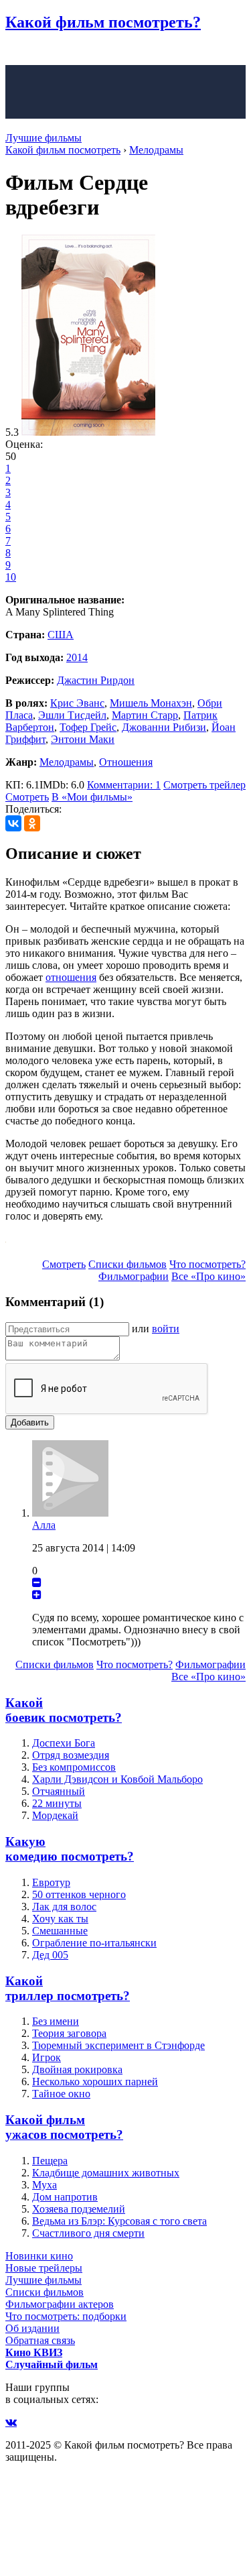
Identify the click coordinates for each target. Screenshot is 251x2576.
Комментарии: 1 (124, 785)
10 (11, 577)
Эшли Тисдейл (72, 715)
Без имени (56, 2021)
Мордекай (55, 1815)
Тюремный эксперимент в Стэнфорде (118, 2045)
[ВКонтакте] (13, 823)
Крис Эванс (77, 703)
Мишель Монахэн (151, 703)
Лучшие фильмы (44, 138)
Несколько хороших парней (95, 2082)
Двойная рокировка (77, 2069)
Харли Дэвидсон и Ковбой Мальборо (117, 1779)
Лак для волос (64, 1907)
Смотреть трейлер (204, 785)
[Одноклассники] (32, 823)
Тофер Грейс (88, 727)
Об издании (32, 2328)
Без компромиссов (74, 1767)
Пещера (50, 2161)
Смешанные (60, 1931)
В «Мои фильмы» (92, 797)
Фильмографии (134, 1276)
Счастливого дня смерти (88, 2233)
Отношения (126, 762)
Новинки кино (39, 2256)
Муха (45, 2185)
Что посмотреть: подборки (66, 2316)
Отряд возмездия (71, 1755)
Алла (44, 1525)
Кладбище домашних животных (106, 2173)
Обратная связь (40, 2340)
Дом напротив (65, 2197)
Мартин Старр (145, 715)
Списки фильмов (128, 1264)
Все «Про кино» (208, 1276)
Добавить (30, 1422)
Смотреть (27, 797)
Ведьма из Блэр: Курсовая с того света (119, 2221)
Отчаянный (59, 1791)
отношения (71, 977)
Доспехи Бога (64, 1743)
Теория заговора (69, 2033)
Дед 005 (50, 1955)
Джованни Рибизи (164, 727)
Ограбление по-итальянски (94, 1943)
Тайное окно (61, 2094)
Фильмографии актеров (60, 2304)
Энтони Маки (83, 739)
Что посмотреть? (207, 1264)
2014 (77, 657)
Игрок (47, 2057)
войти (166, 1329)
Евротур (51, 1882)
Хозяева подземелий (79, 2209)
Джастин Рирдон (96, 680)
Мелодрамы (67, 762)
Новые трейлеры (44, 2268)
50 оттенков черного (79, 1894)
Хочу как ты (60, 1919)
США (61, 635)
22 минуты (57, 1803)
